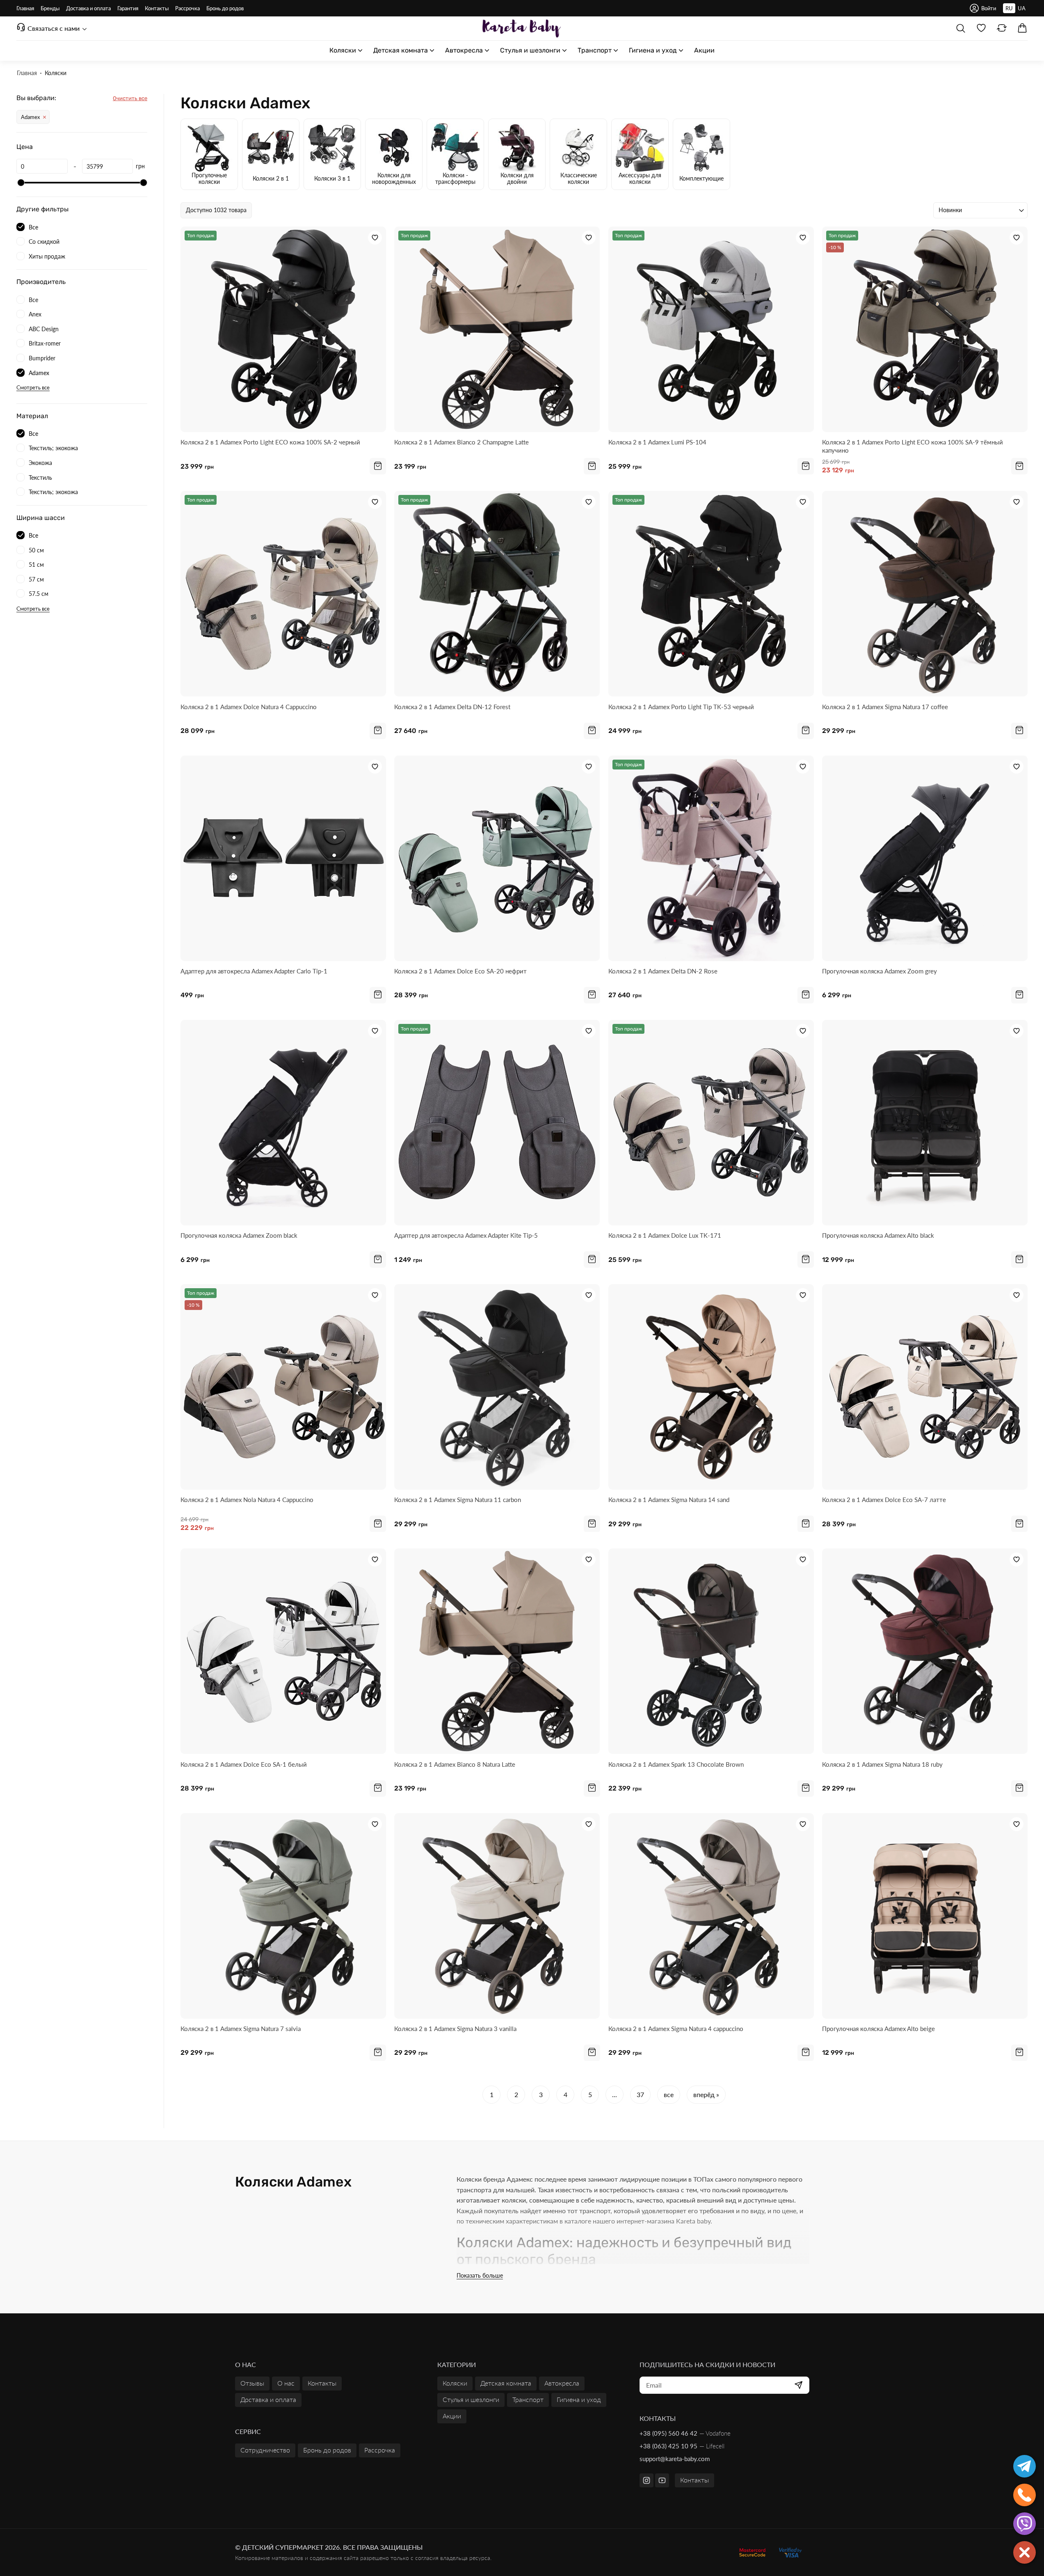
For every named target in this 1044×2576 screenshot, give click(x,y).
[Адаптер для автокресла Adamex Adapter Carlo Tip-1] (283, 858)
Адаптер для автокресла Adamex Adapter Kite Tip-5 (466, 1235)
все (669, 2094)
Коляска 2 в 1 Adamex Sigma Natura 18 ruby (882, 1764)
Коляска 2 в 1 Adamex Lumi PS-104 (657, 442)
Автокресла (562, 2383)
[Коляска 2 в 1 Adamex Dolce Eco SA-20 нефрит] (497, 858)
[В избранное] (375, 238)
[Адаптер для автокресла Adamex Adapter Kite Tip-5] (497, 1123)
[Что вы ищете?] (961, 28)
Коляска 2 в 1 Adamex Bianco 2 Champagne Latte (461, 442)
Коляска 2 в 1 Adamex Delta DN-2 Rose (663, 971)
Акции (452, 2416)
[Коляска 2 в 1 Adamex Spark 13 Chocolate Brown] (711, 1651)
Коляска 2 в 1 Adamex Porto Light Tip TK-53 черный (681, 707)
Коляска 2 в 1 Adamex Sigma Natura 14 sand (669, 1500)
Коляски (455, 2383)
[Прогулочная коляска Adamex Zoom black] (283, 1123)
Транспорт (528, 2399)
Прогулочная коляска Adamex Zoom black (239, 1235)
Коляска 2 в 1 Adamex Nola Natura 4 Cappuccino (247, 1500)
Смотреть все (33, 388)
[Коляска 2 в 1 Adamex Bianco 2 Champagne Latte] (497, 329)
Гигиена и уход (579, 2399)
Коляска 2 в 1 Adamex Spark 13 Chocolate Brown (676, 1764)
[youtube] (662, 2480)
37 (640, 2094)
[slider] (21, 183)
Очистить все (130, 98)
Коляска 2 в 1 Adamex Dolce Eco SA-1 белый (244, 1764)
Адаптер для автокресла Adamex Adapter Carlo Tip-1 (254, 971)
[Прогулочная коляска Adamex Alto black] (925, 1123)
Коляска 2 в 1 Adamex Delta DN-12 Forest (452, 707)
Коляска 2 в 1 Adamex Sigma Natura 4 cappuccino (676, 2029)
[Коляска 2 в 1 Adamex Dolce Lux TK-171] (711, 1123)
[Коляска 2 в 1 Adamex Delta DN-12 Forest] (497, 594)
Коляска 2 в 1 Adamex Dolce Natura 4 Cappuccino (249, 707)
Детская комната (506, 2383)
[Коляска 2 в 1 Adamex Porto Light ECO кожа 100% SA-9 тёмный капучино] (925, 329)
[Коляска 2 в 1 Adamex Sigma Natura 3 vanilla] (497, 1916)
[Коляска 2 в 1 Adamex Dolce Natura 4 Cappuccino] (283, 594)
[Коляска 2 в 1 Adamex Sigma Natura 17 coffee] (925, 594)
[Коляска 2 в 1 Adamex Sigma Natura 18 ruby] (925, 1651)
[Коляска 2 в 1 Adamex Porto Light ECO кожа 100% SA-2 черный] (283, 329)
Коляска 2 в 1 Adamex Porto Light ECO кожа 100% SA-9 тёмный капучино (913, 446)
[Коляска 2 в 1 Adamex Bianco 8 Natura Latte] (497, 1651)
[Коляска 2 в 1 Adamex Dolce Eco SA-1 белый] (283, 1651)
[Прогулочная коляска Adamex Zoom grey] (925, 858)
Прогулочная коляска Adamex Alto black (878, 1235)
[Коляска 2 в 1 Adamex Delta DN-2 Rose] (711, 858)
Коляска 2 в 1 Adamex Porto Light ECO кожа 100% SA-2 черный (270, 442)
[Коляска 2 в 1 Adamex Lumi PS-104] (711, 329)
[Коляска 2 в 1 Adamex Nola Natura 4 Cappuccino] (283, 1387)
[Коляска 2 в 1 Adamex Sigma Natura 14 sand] (711, 1387)
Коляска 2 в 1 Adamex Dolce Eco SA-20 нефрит (460, 971)
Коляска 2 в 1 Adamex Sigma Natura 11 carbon (458, 1500)
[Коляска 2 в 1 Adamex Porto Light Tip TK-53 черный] (711, 594)
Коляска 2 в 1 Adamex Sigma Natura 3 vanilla (455, 2029)
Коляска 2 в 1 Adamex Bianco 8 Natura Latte (455, 1764)
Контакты (694, 2480)
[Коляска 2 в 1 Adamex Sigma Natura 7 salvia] (283, 1916)
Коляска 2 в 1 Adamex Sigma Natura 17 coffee (885, 707)
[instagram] (647, 2480)
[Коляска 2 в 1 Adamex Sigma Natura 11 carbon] (497, 1387)
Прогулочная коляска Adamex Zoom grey (880, 971)
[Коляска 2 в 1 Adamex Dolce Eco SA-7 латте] (925, 1387)
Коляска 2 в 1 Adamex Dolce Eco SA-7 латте (884, 1500)
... (615, 2094)
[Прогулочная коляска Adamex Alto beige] (925, 1916)
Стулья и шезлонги (471, 2399)
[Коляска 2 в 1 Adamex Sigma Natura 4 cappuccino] (711, 1916)
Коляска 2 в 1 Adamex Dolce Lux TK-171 (665, 1235)
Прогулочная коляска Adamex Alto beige (878, 2029)
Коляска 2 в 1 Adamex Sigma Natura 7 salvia (241, 2029)
